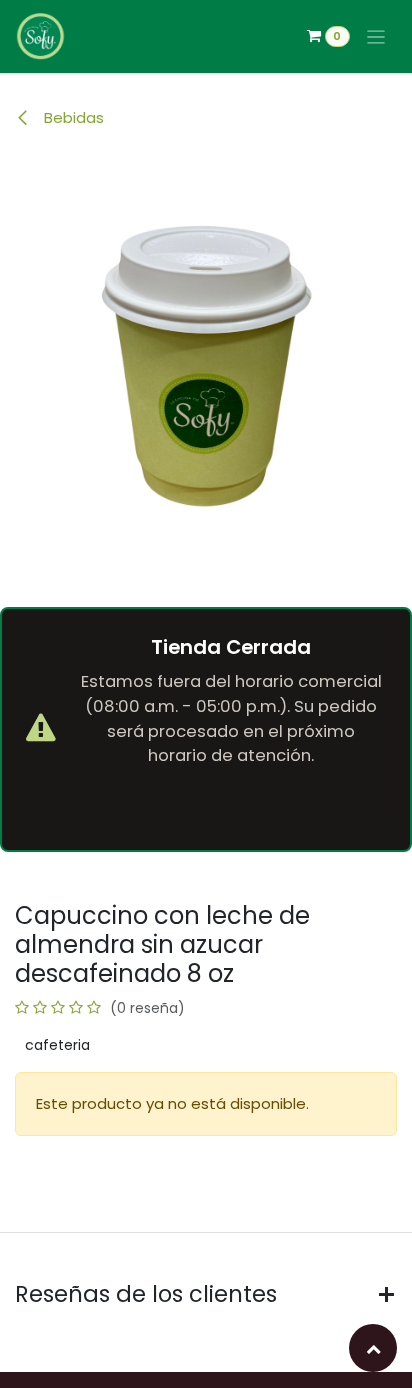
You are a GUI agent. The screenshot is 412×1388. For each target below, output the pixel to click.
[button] (373, 1348)
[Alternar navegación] (376, 36)
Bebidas (72, 117)
